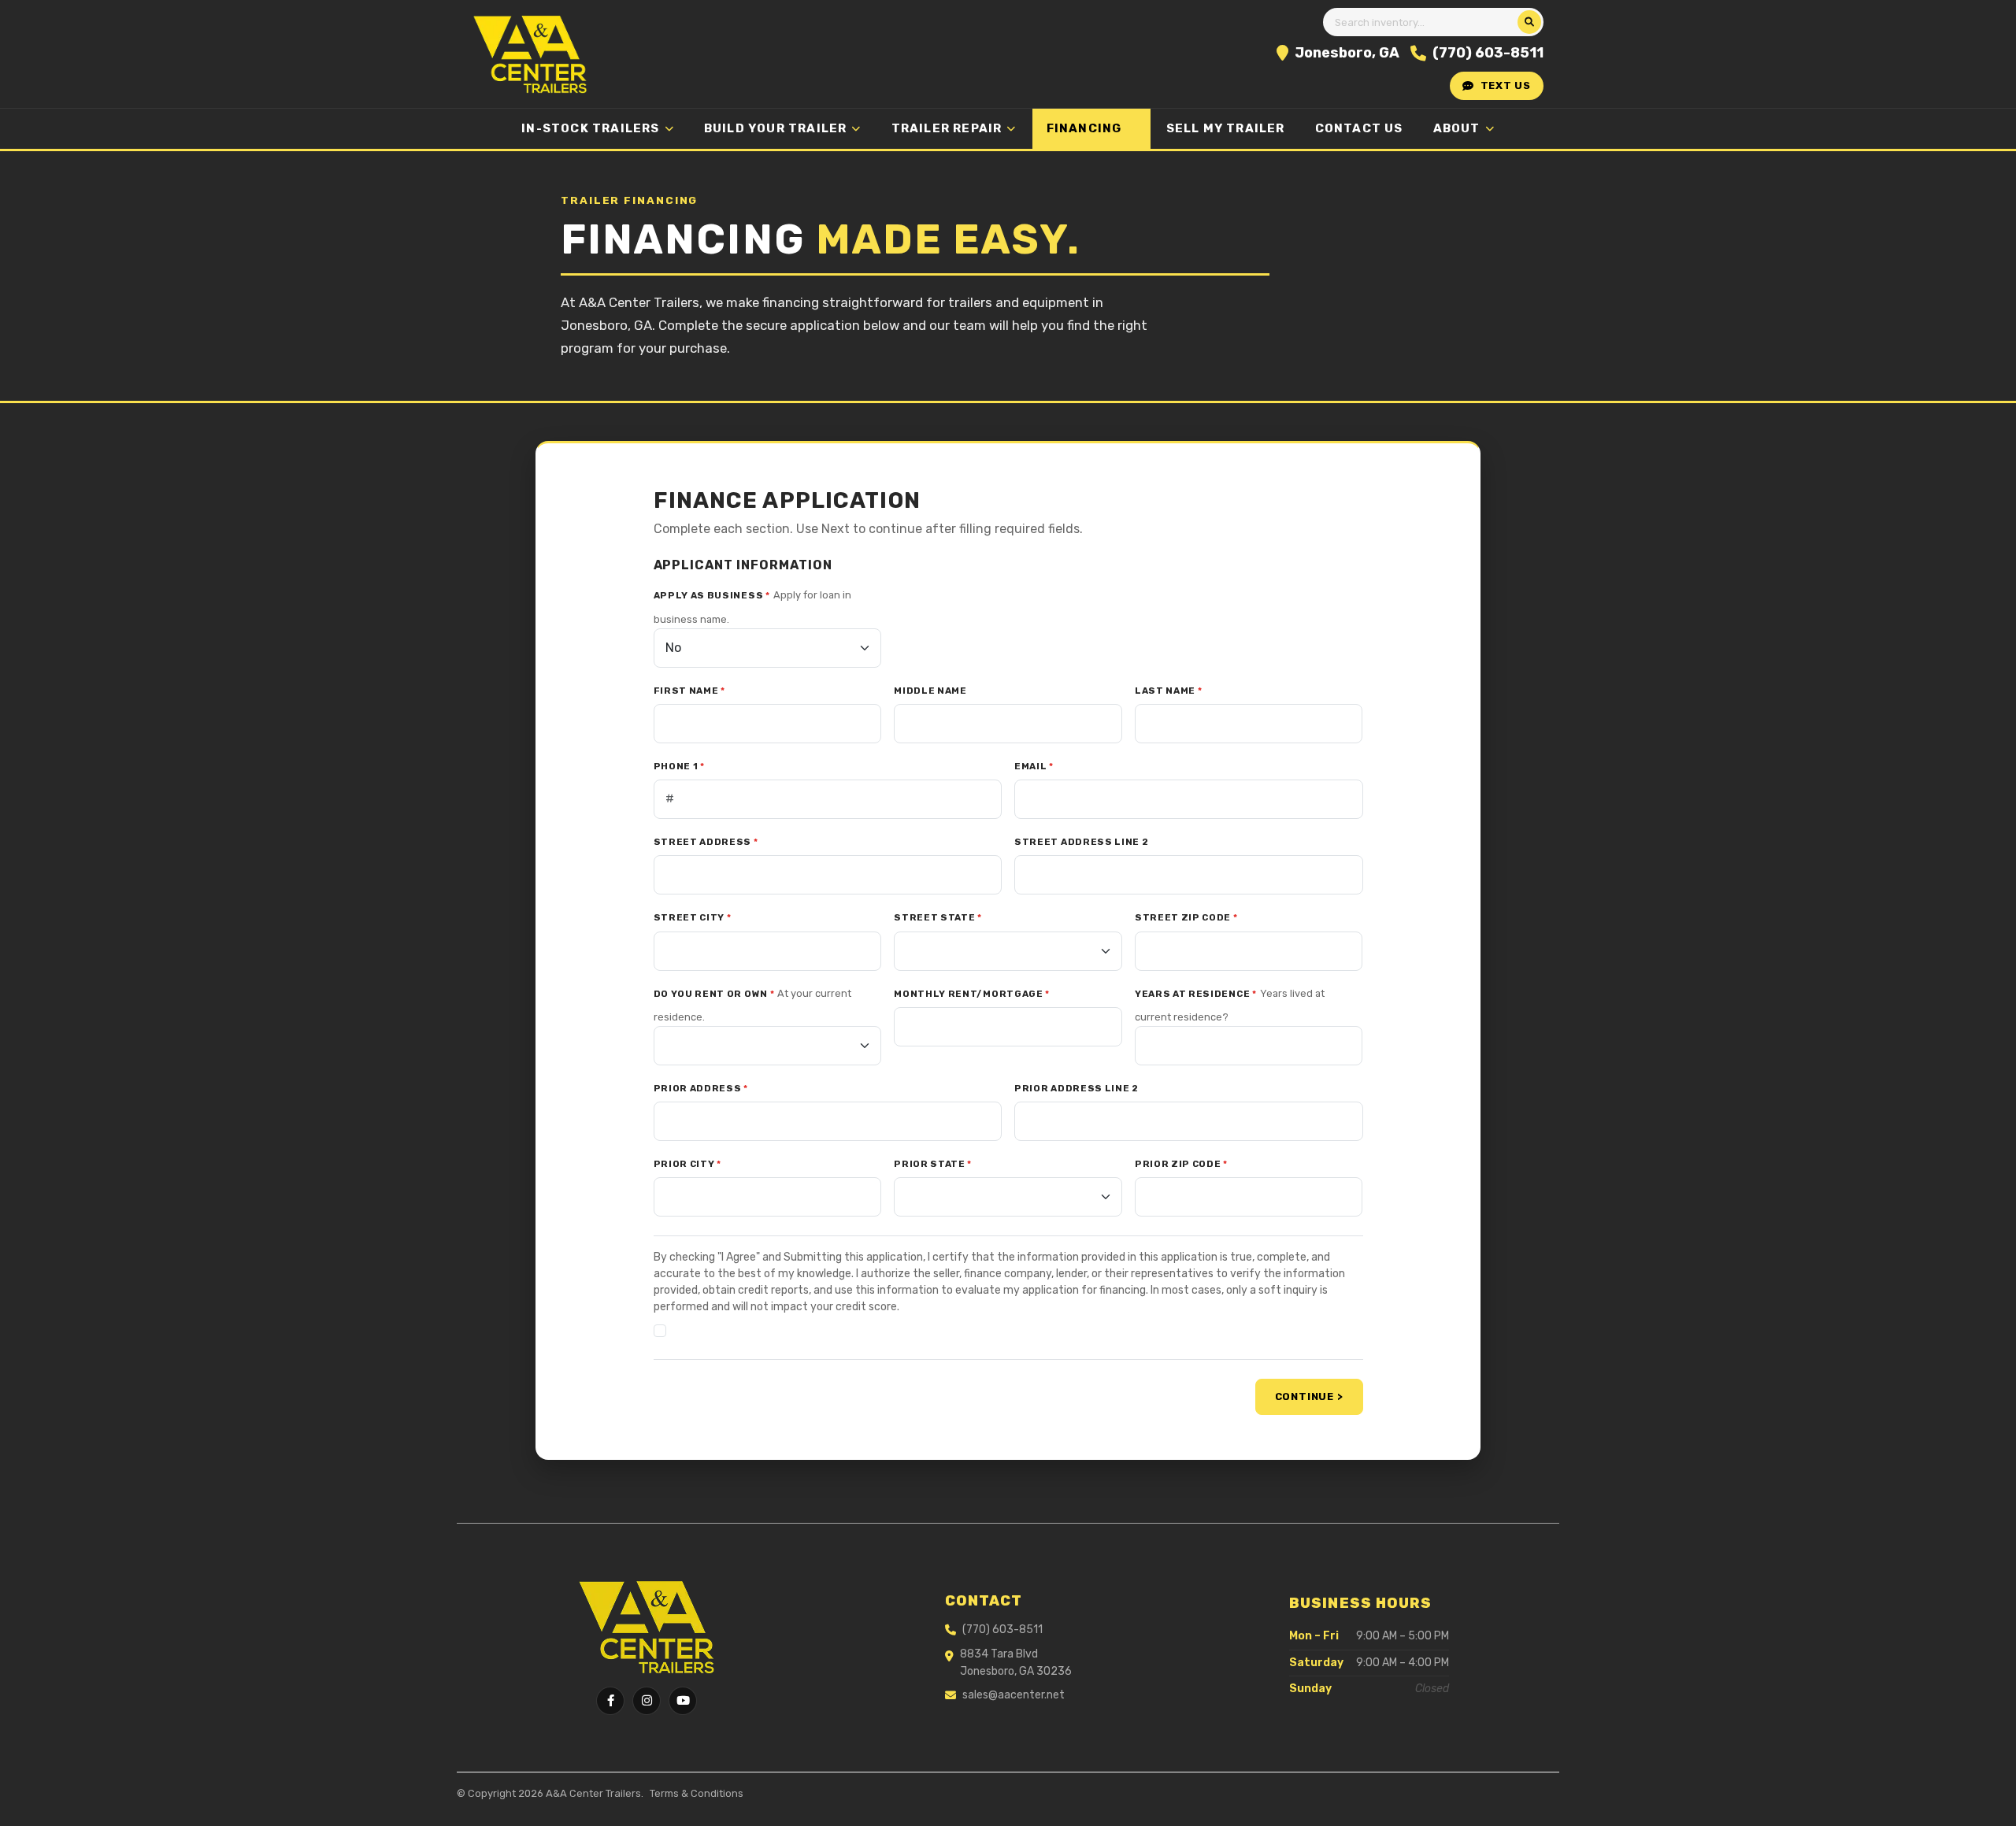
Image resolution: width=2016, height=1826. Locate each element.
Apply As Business (712, 595)
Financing (1084, 128)
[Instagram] (647, 1701)
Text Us (1506, 85)
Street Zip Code (1186, 917)
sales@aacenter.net (1014, 1695)
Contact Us (1359, 128)
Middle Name (930, 691)
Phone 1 (679, 766)
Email (1034, 766)
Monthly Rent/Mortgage (972, 994)
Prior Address (701, 1088)
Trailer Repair (947, 128)
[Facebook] (610, 1701)
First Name (689, 691)
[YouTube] (683, 1701)
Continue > (1309, 1396)
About (1457, 128)
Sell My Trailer (1226, 128)
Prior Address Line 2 (1077, 1088)
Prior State (933, 1164)
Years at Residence (1196, 994)
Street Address (706, 842)
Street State (938, 917)
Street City (693, 917)
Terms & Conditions (697, 1793)
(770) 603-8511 (1488, 53)
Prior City (687, 1164)
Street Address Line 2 (1082, 842)
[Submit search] (1529, 22)
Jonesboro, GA (1347, 53)
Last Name (1169, 691)
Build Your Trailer (776, 128)
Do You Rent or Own (714, 994)
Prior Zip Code (1181, 1164)
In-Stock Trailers (590, 128)
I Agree (693, 1330)
